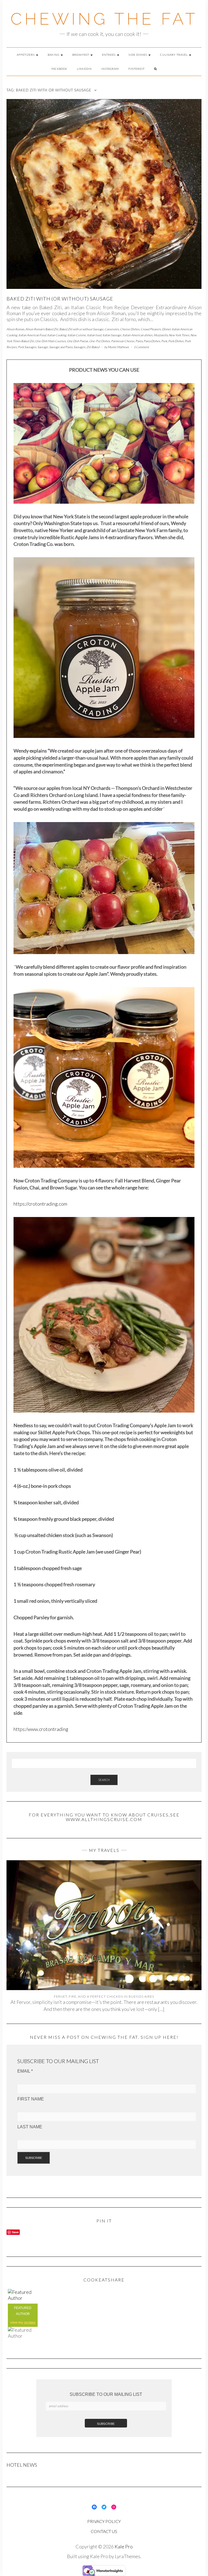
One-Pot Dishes (100, 341)
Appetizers (26, 55)
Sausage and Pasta (61, 347)
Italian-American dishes (137, 335)
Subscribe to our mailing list (106, 2394)
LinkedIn (84, 69)
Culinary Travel (174, 55)
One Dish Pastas (77, 341)
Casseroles (112, 329)
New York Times (179, 335)
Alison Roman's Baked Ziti (42, 329)
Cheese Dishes (130, 329)
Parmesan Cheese (123, 341)
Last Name (30, 2127)
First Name (31, 2099)
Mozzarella (161, 335)
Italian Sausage (112, 335)
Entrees (109, 55)
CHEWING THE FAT (104, 19)
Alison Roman (15, 329)
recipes (30, 2323)
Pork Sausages (27, 347)
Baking (54, 55)
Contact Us (104, 2531)
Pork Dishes (176, 341)
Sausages (79, 347)
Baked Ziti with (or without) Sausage (60, 299)
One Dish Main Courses (51, 341)
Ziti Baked (93, 347)
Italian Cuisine (77, 335)
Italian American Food (32, 335)
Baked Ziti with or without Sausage (81, 329)
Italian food (94, 335)
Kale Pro (124, 2547)
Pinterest (136, 69)
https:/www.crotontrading (41, 1729)
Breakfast (81, 55)
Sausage (43, 347)
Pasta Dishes (152, 341)
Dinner (166, 329)
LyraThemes (128, 2556)
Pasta (139, 341)
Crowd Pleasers (151, 329)
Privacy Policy (104, 2521)
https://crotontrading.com (40, 1204)
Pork (164, 341)
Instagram (110, 69)
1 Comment (141, 347)
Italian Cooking (57, 335)
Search (104, 1780)
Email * (25, 2071)
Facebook (59, 69)
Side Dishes (138, 55)
